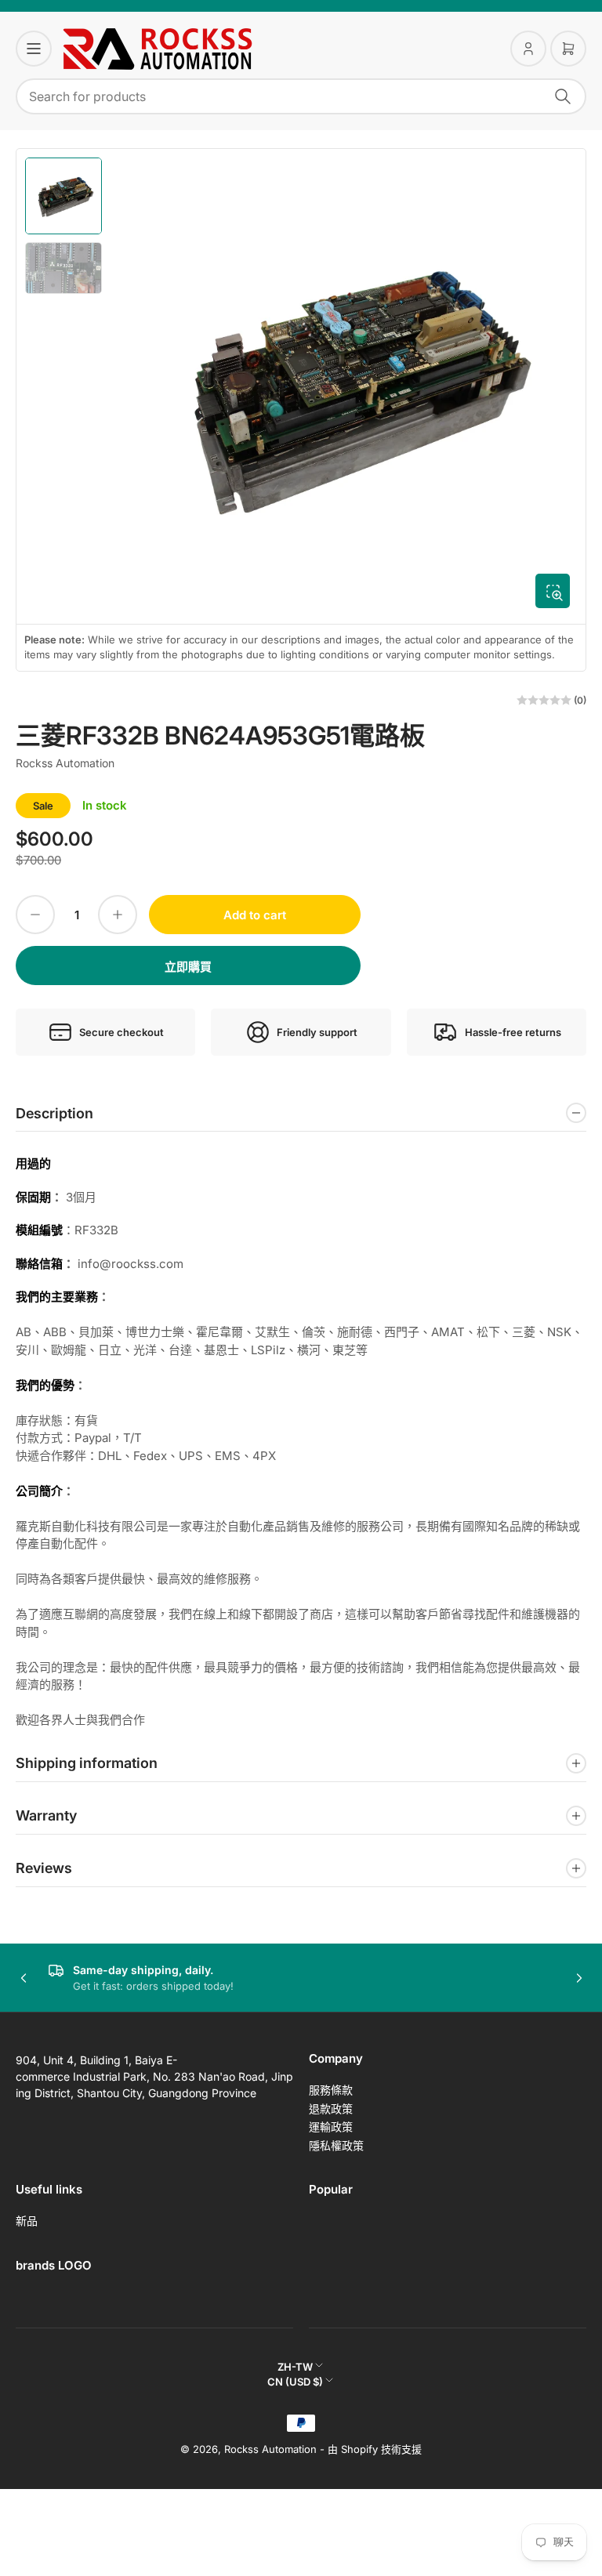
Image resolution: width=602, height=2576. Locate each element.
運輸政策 (331, 2127)
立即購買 (188, 967)
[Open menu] (34, 49)
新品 (27, 2221)
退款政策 (331, 2109)
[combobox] (301, 96)
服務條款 (331, 2090)
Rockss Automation (65, 763)
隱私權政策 (336, 2145)
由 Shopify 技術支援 (375, 2449)
